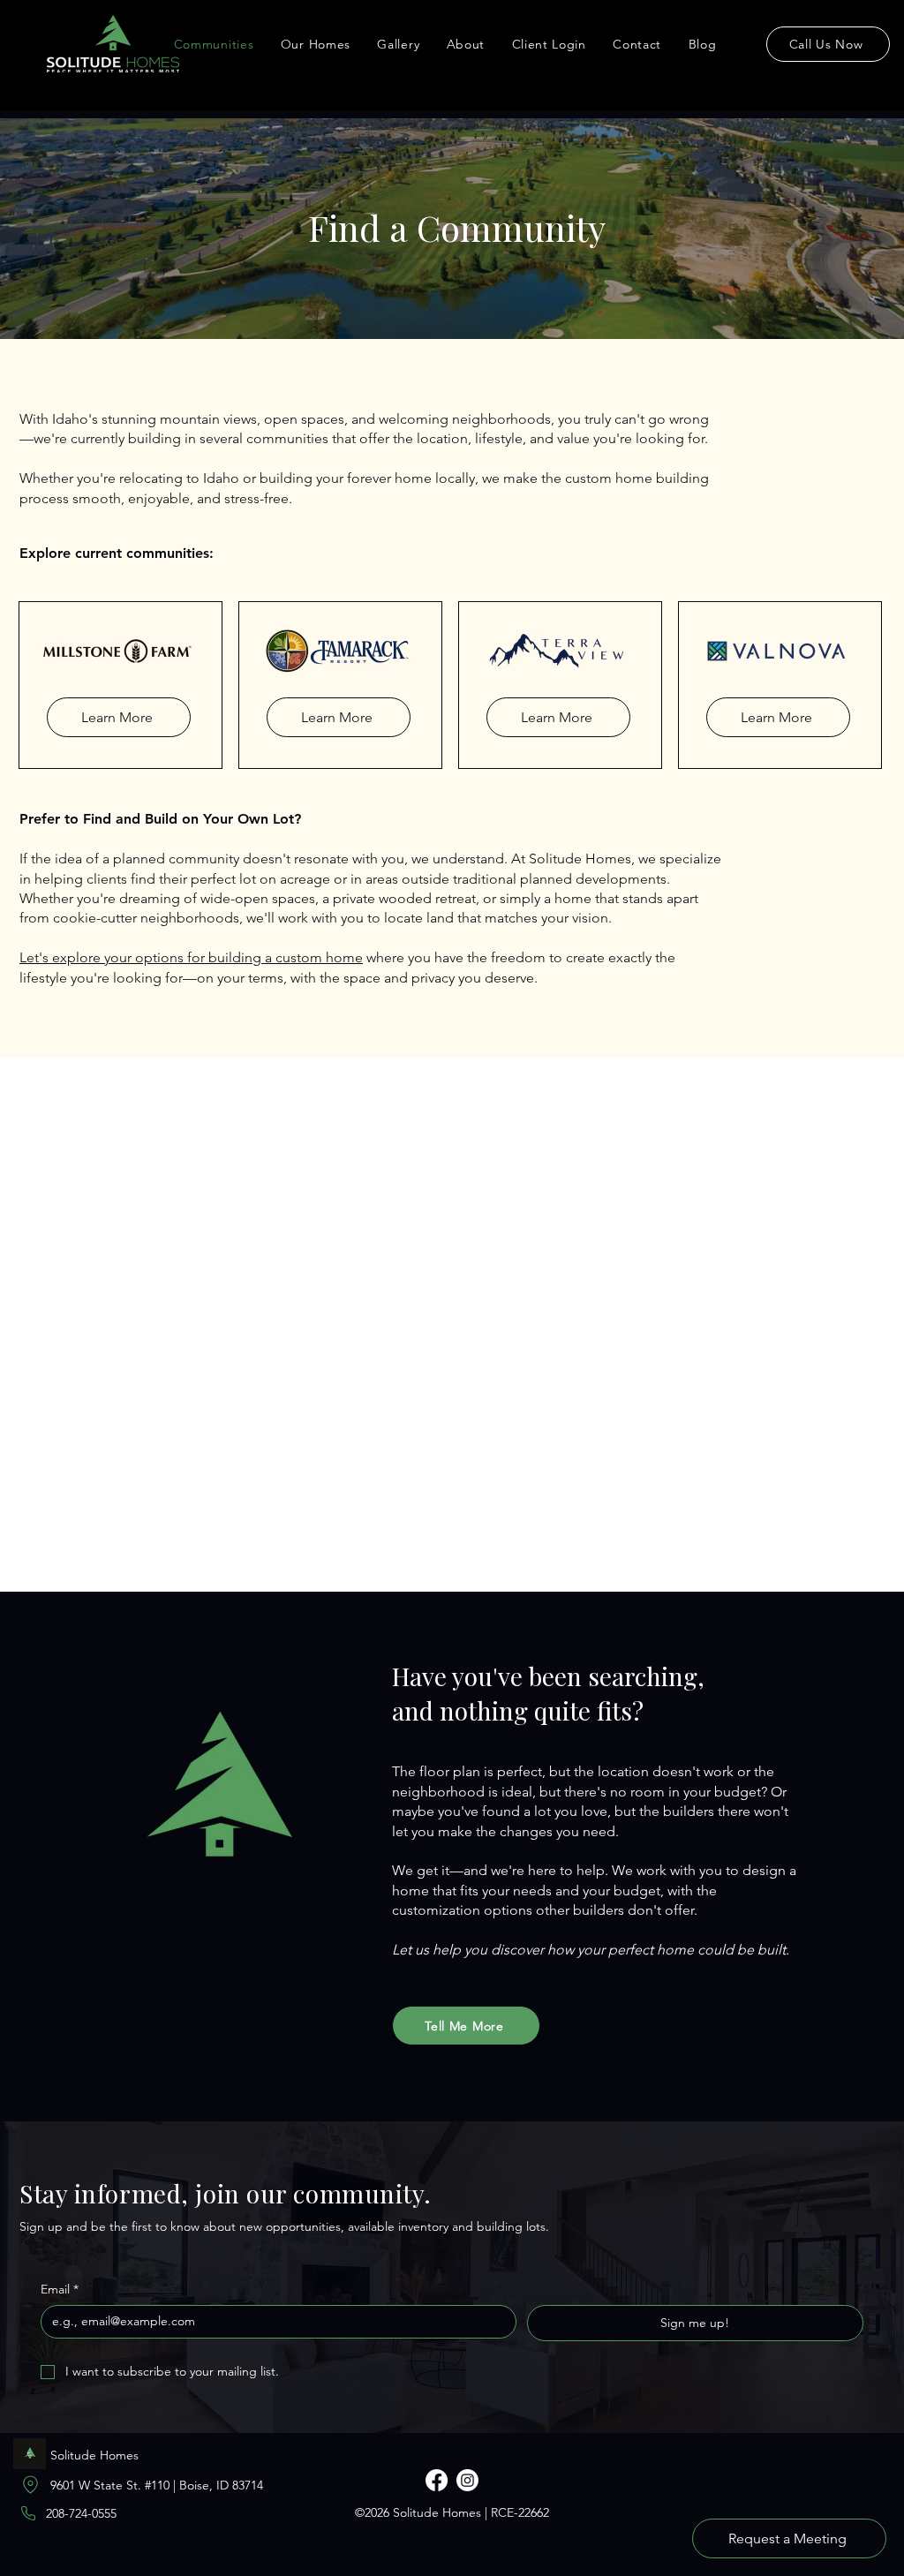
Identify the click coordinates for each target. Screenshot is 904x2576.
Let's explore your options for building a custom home (191, 957)
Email (60, 2289)
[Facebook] (437, 2480)
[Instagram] (467, 2480)
